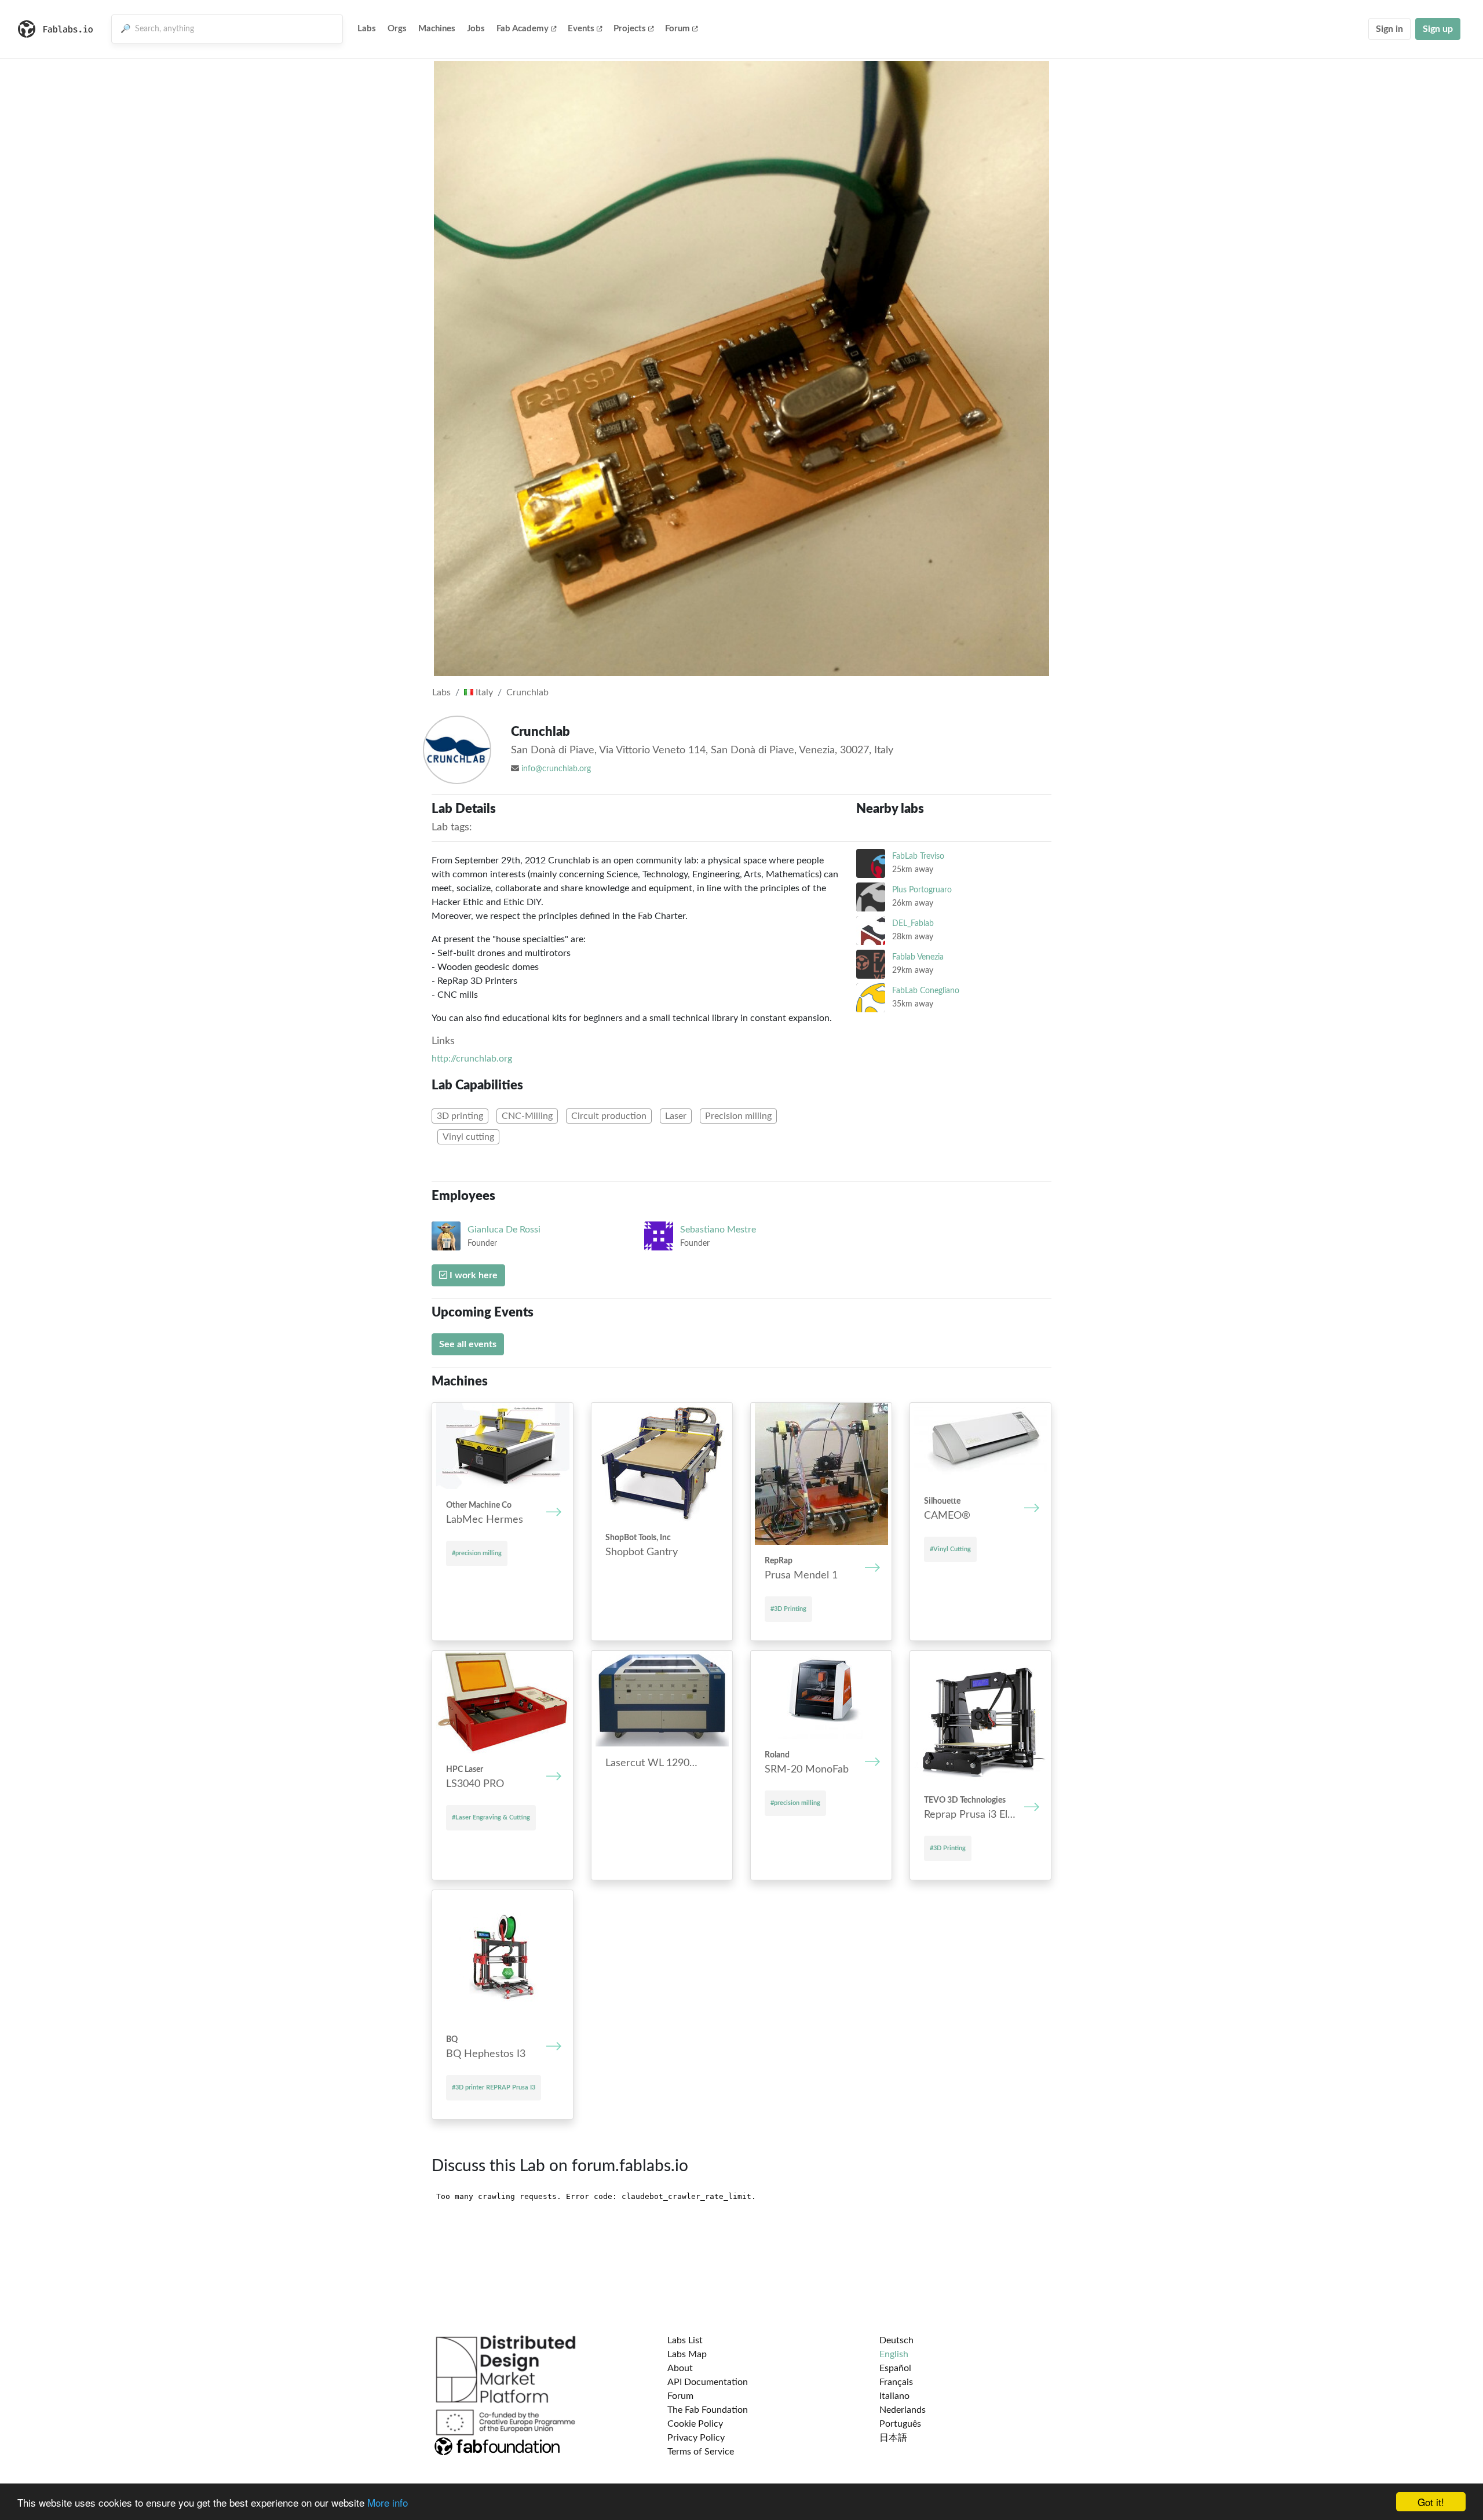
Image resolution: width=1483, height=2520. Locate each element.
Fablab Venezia (918, 957)
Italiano (894, 2396)
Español (895, 2368)
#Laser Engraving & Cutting (491, 1817)
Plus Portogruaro (922, 890)
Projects (630, 29)
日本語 (893, 2438)
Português (900, 2424)
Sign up (1438, 29)
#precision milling (477, 1553)
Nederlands (903, 2410)
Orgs (397, 29)
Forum (677, 29)
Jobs (476, 29)
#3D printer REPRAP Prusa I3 (494, 2087)
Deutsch (896, 2340)
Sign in (1389, 29)
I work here (472, 1275)
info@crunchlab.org (556, 769)
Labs (367, 29)
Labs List (685, 2340)
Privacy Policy (696, 2438)
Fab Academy (523, 29)
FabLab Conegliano (926, 991)
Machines (437, 29)
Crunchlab (527, 692)
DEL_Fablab (913, 923)
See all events (468, 1344)
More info (388, 2502)
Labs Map (687, 2354)
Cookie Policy (695, 2424)
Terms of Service (701, 2452)
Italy (483, 692)
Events (581, 29)
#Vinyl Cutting (950, 1549)
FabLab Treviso (918, 856)
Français (896, 2382)
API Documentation (708, 2382)
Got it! (1431, 2502)
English (894, 2354)
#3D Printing (788, 1609)
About (680, 2368)
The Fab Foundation (708, 2410)
